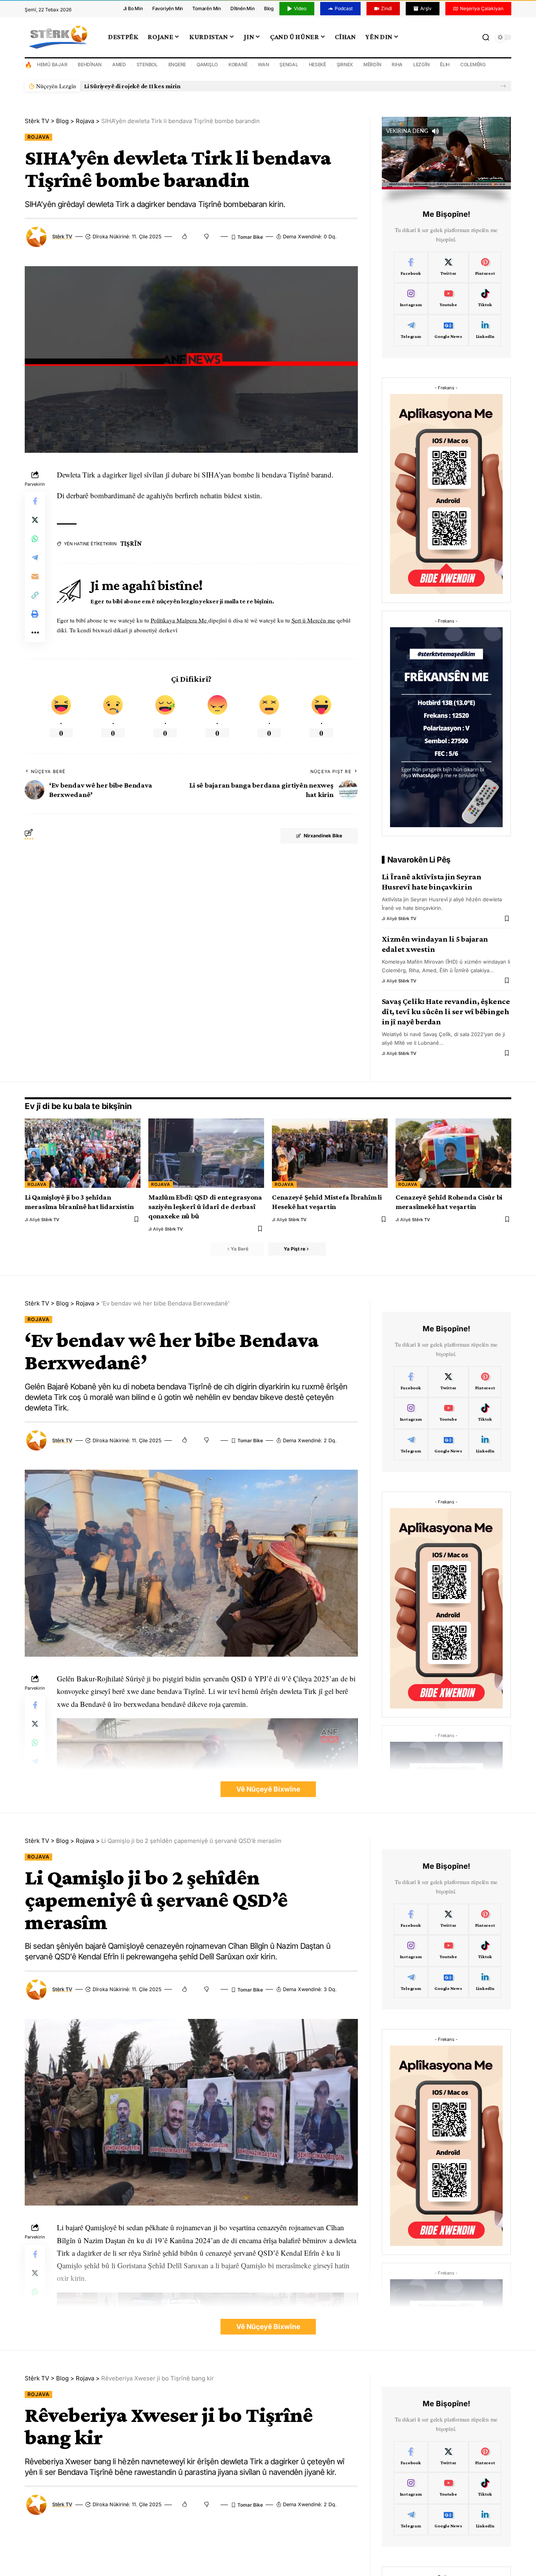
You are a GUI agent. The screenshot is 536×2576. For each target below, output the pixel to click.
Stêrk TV (62, 237)
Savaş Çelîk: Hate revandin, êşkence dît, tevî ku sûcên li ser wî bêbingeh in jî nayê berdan (446, 1011)
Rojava (38, 137)
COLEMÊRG (473, 64)
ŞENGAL (289, 64)
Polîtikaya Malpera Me (180, 620)
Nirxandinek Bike (323, 836)
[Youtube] (448, 299)
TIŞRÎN (131, 544)
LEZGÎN (421, 64)
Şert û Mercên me (313, 620)
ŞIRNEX (345, 64)
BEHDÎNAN (90, 64)
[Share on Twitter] (35, 520)
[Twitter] (448, 267)
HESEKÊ (318, 64)
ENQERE (177, 64)
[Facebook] (411, 267)
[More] (35, 633)
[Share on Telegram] (35, 558)
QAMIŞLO (207, 64)
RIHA (397, 64)
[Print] (35, 614)
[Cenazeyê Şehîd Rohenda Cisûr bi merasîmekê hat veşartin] (453, 1153)
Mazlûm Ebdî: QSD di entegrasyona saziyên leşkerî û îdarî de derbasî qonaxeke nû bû (205, 1206)
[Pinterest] (485, 267)
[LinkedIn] (485, 330)
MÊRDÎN (372, 64)
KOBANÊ (238, 64)
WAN (263, 64)
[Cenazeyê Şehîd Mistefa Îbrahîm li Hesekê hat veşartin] (330, 1153)
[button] (503, 86)
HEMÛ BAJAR (52, 64)
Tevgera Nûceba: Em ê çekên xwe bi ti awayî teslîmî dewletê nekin (175, 86)
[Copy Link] (35, 595)
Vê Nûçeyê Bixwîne (268, 1789)
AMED (119, 64)
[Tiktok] (485, 299)
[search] (486, 37)
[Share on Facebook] (35, 501)
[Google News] (448, 330)
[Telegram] (411, 330)
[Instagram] (411, 299)
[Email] (35, 577)
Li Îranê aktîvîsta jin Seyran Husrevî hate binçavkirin (432, 882)
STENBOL (147, 64)
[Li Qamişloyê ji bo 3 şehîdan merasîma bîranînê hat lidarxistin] (83, 1153)
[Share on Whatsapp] (35, 539)
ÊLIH (445, 64)
